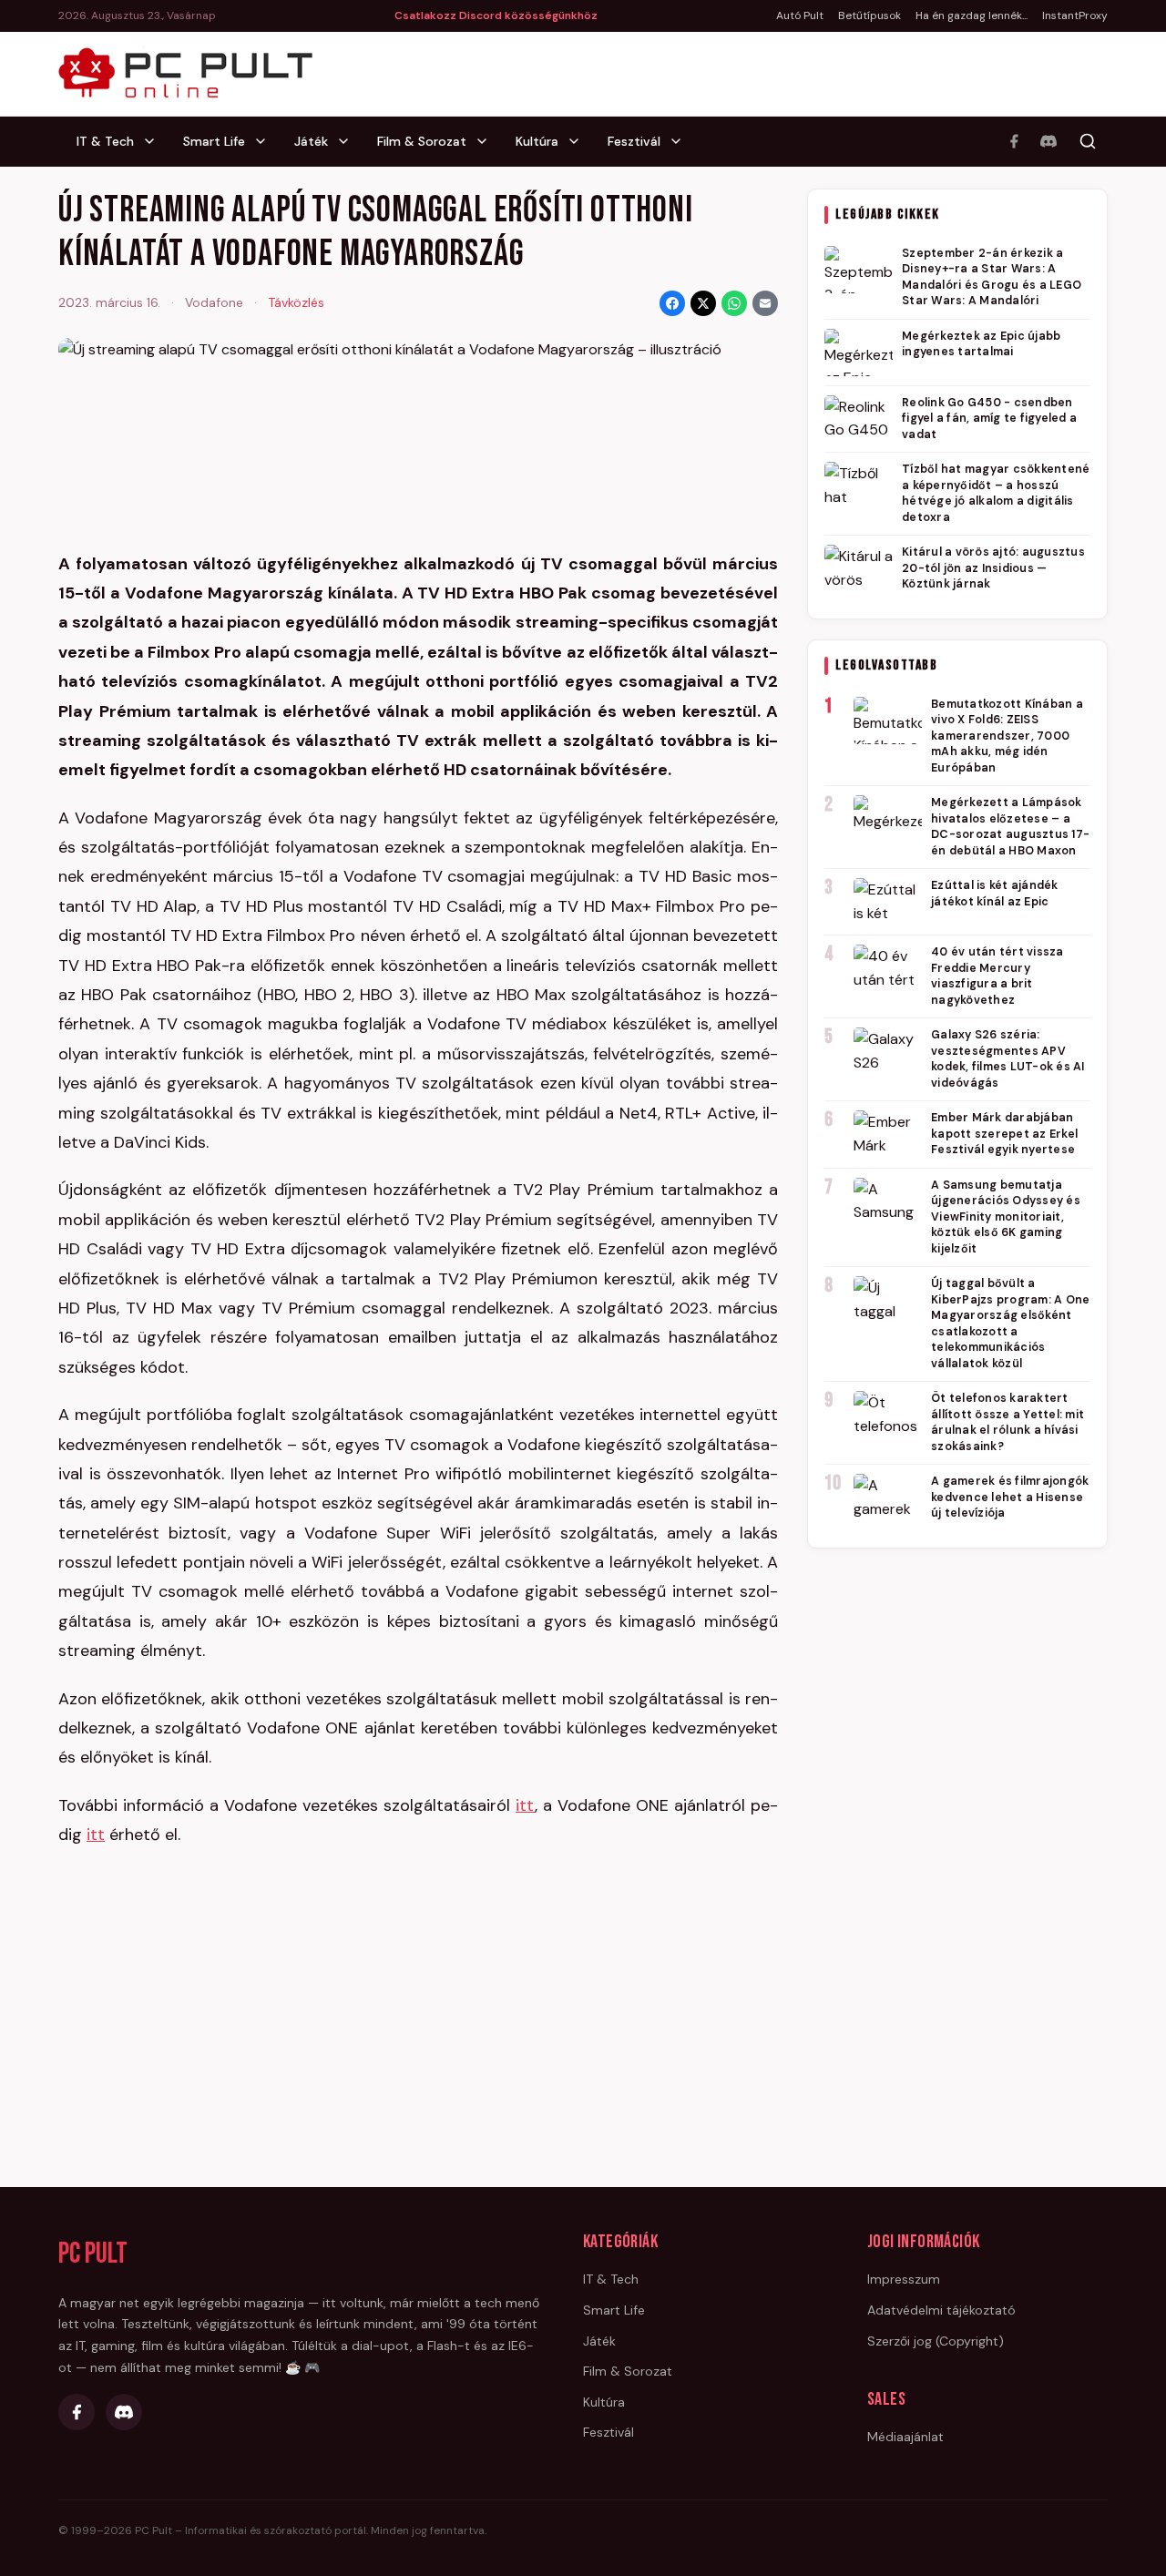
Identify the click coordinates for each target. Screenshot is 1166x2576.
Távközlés (296, 302)
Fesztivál (634, 141)
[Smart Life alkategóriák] (266, 141)
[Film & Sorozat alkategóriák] (487, 141)
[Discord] (1048, 141)
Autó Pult (800, 15)
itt (525, 1805)
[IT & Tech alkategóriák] (155, 141)
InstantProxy (1075, 15)
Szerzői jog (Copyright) (936, 2341)
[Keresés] (1088, 141)
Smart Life (214, 141)
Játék (311, 141)
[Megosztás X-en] (703, 303)
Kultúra (537, 141)
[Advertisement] (957, 1842)
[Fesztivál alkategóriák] (681, 141)
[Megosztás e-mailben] (765, 303)
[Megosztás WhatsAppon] (734, 303)
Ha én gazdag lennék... (972, 15)
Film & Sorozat (422, 141)
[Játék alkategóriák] (349, 141)
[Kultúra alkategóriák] (579, 141)
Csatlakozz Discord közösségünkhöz (496, 15)
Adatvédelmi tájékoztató (941, 2310)
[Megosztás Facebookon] (672, 303)
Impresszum (904, 2279)
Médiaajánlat (905, 2437)
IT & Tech (105, 141)
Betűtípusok (869, 15)
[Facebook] (1014, 141)
